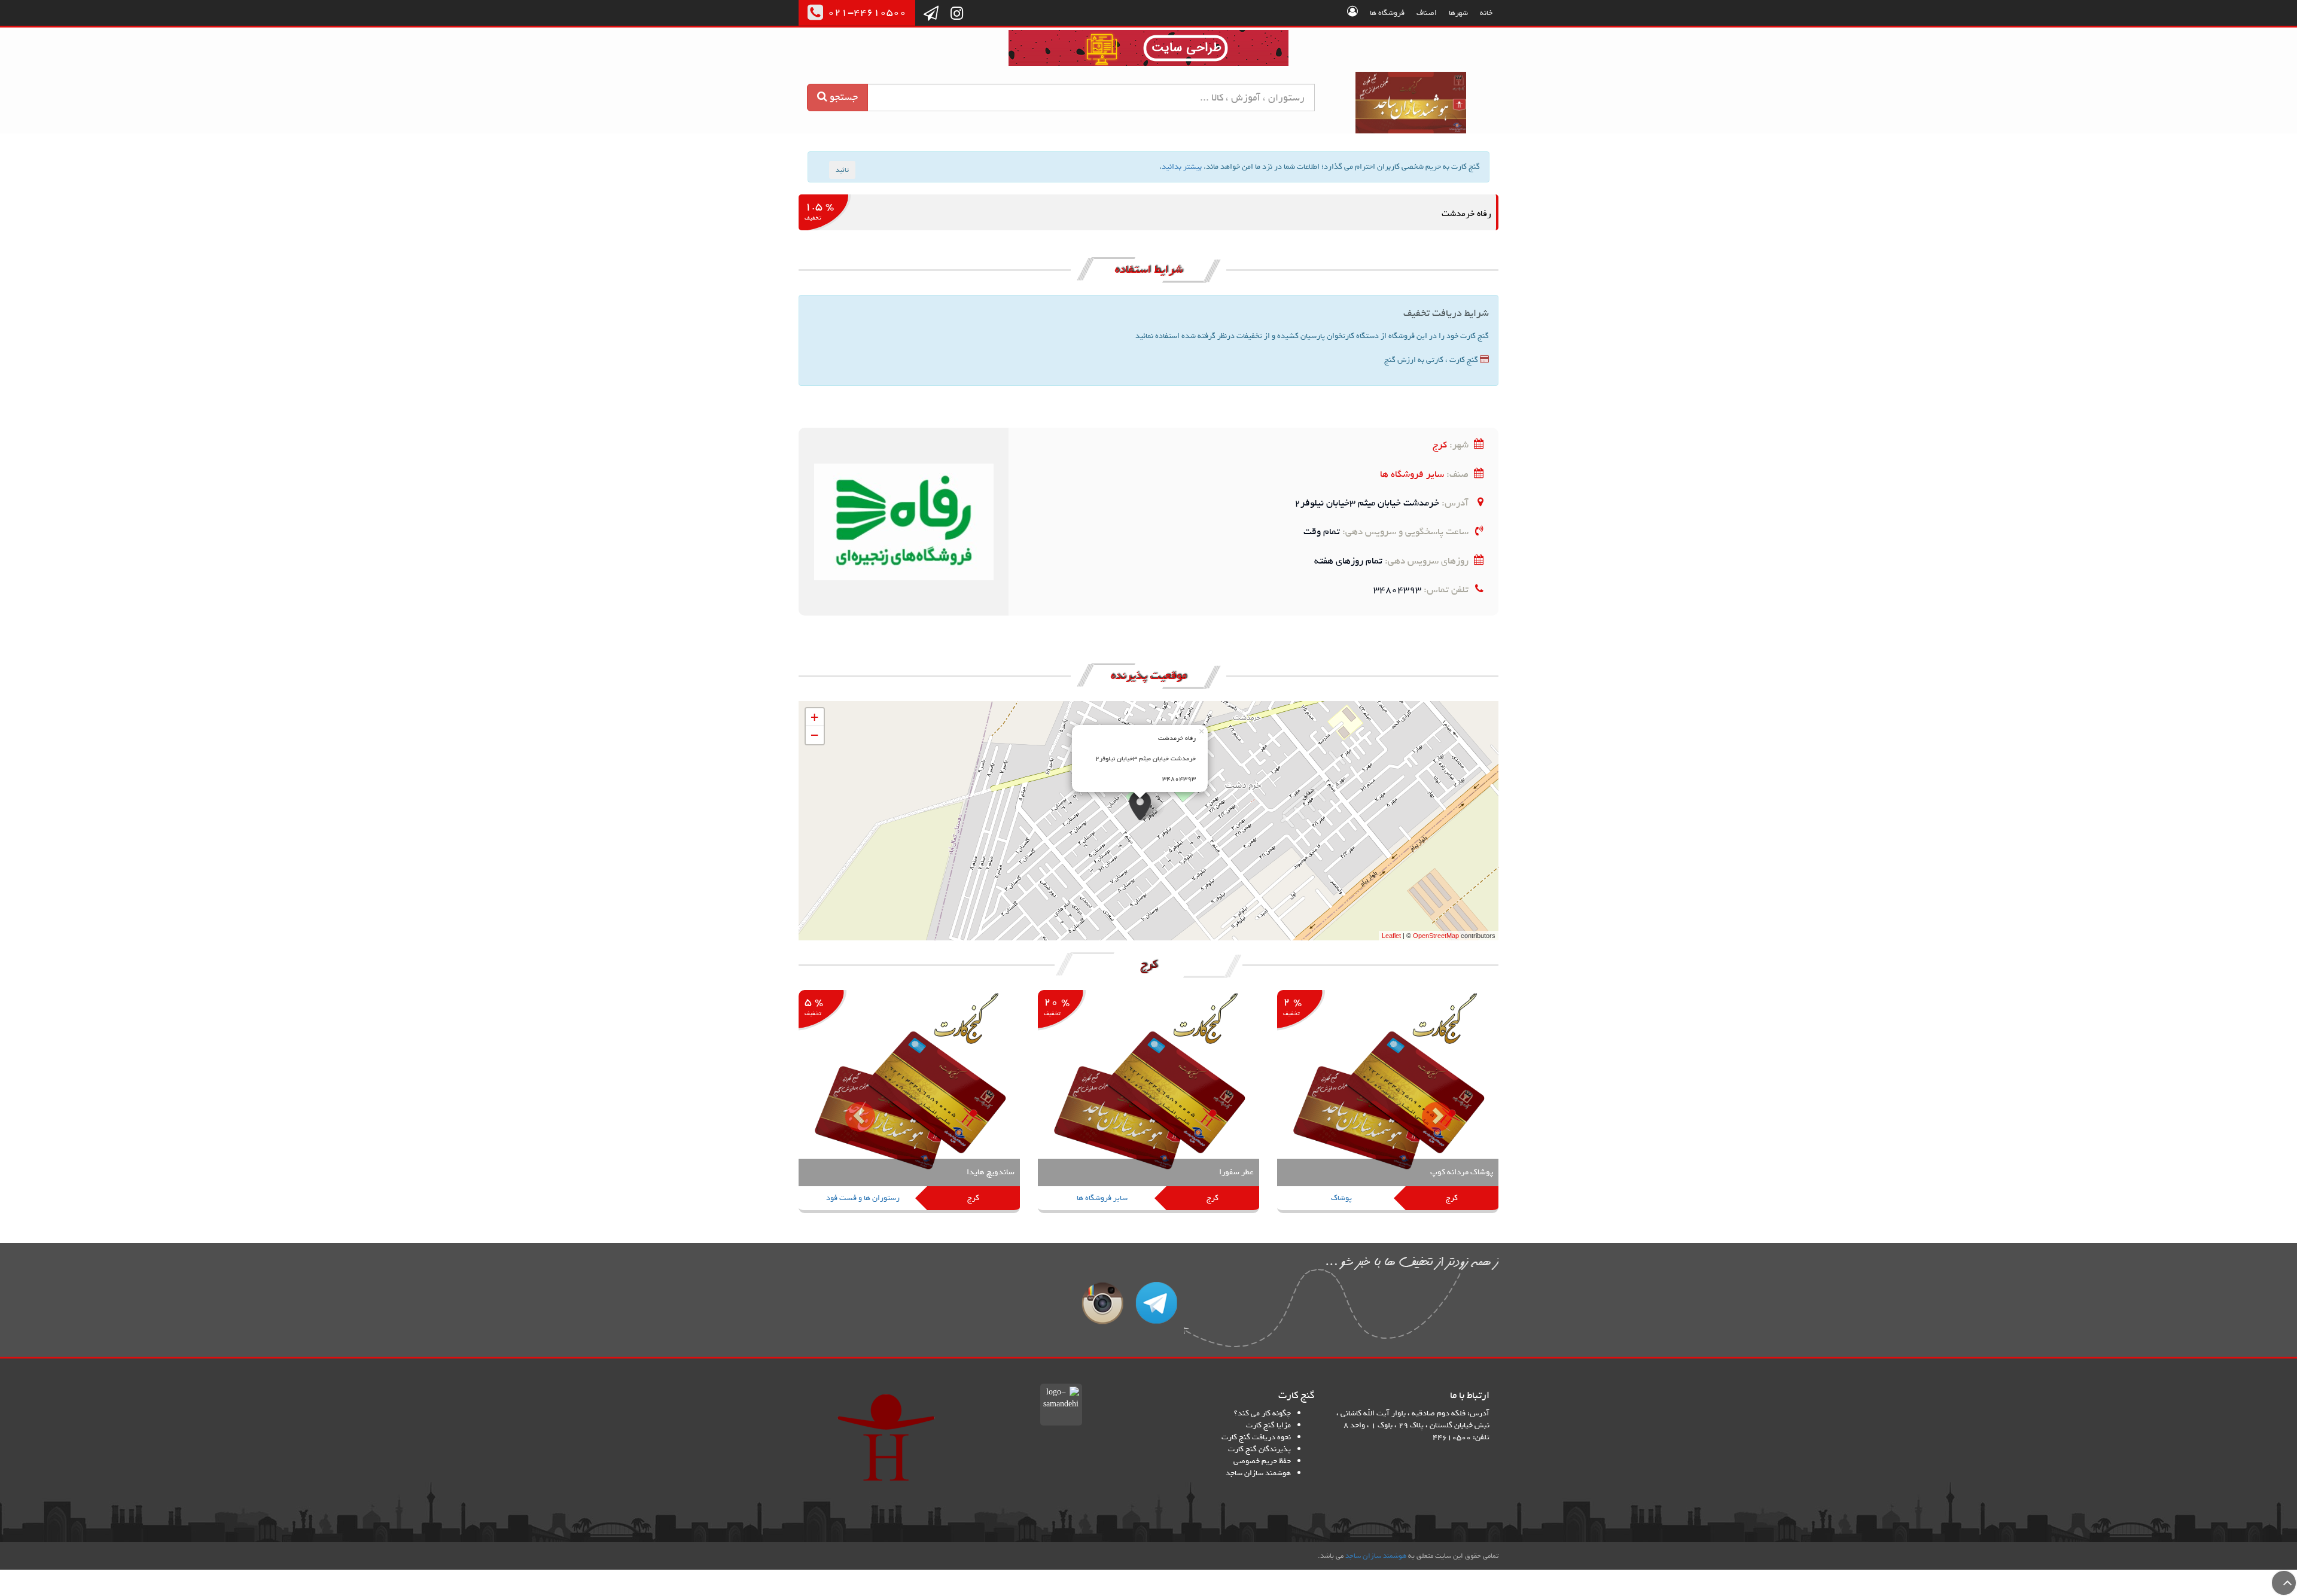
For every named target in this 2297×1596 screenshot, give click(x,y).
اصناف (1427, 13)
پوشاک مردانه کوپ (1462, 1172)
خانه (1486, 13)
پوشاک (1341, 1198)
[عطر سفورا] (1148, 1103)
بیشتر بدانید (1182, 167)
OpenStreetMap (1436, 936)
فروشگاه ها (1387, 13)
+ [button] (814, 717)
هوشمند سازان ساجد (1258, 1473)
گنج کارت (1411, 103)
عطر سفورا (1236, 1172)
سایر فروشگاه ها (1412, 474)
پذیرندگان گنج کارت (1259, 1449)
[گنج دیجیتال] (1148, 50)
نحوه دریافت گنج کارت (1256, 1437)
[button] (851, 1108)
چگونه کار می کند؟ (1262, 1413)
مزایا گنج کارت (1268, 1425)
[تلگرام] (931, 14)
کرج (1440, 445)
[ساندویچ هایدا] (909, 1103)
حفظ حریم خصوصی (1262, 1461)
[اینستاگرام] (957, 14)
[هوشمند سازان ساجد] (886, 1437)
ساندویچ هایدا (991, 1172)
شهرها (1458, 13)
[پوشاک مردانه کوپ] (1388, 1103)
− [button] (814, 735)
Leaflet (1391, 936)
